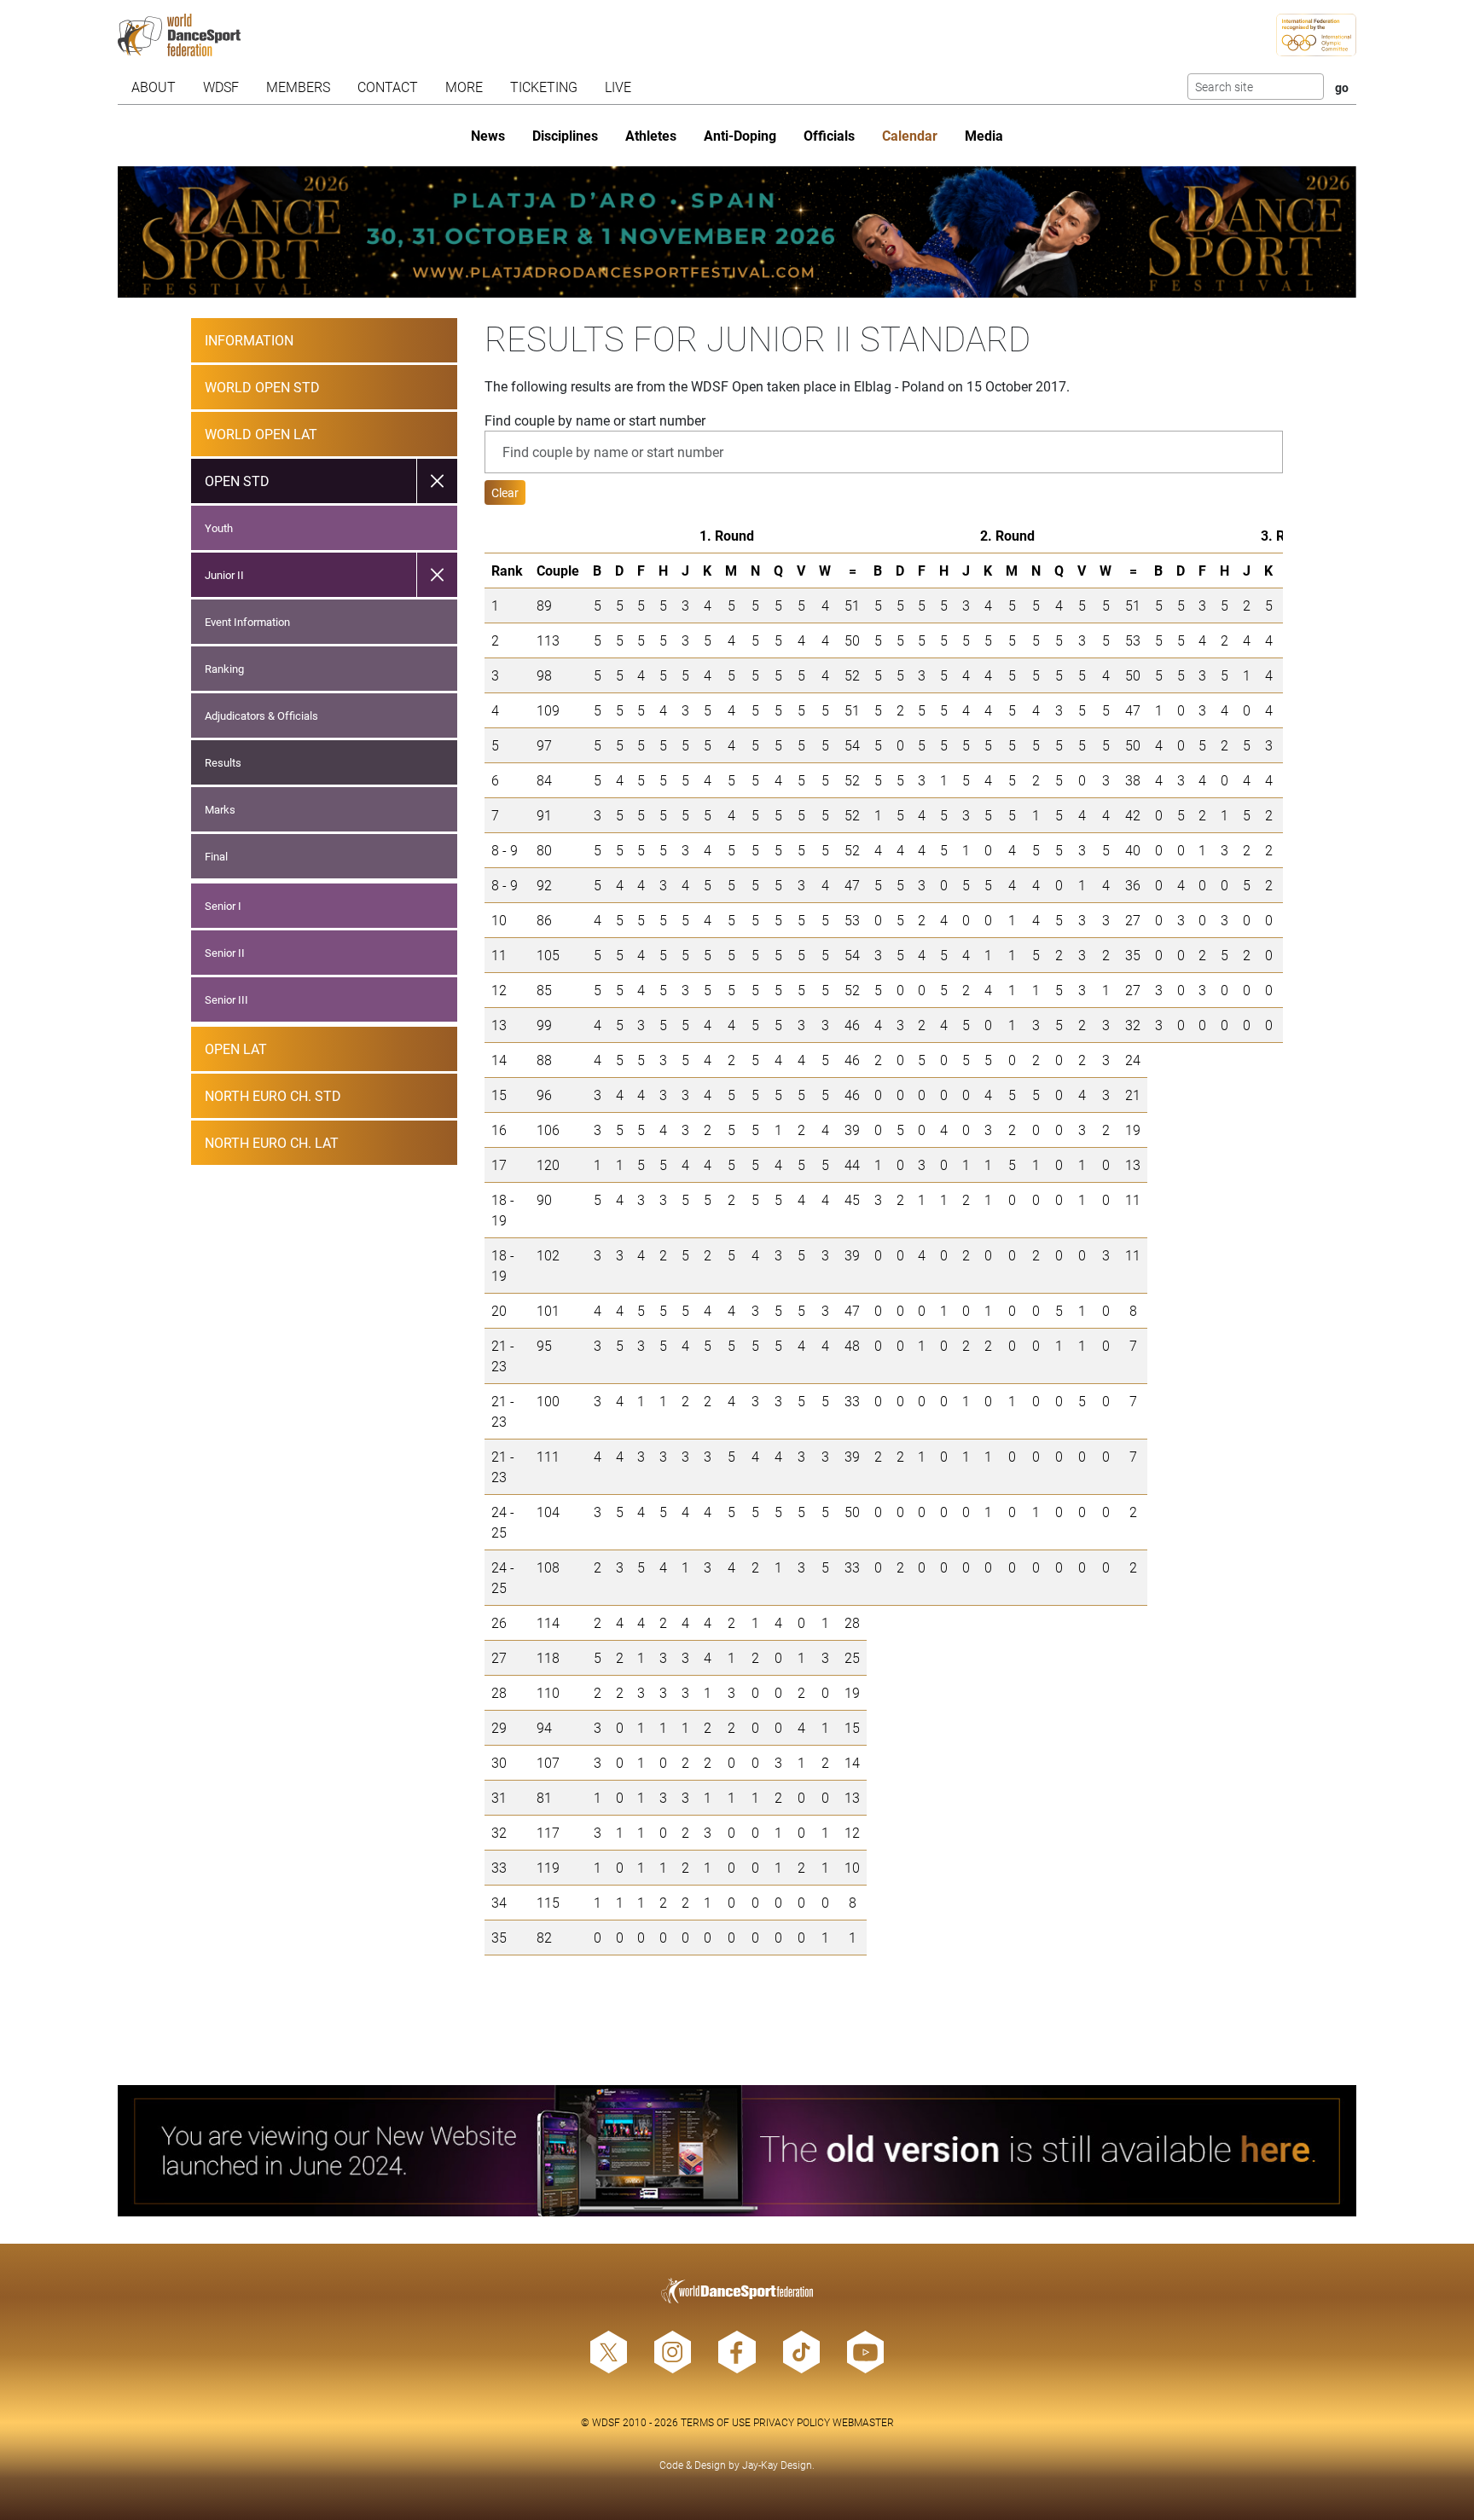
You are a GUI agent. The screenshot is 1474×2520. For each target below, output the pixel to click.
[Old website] (737, 2151)
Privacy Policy (792, 2422)
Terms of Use (716, 2422)
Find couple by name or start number (595, 420)
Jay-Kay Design (777, 2465)
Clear (505, 492)
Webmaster (863, 2422)
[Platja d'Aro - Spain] (737, 232)
